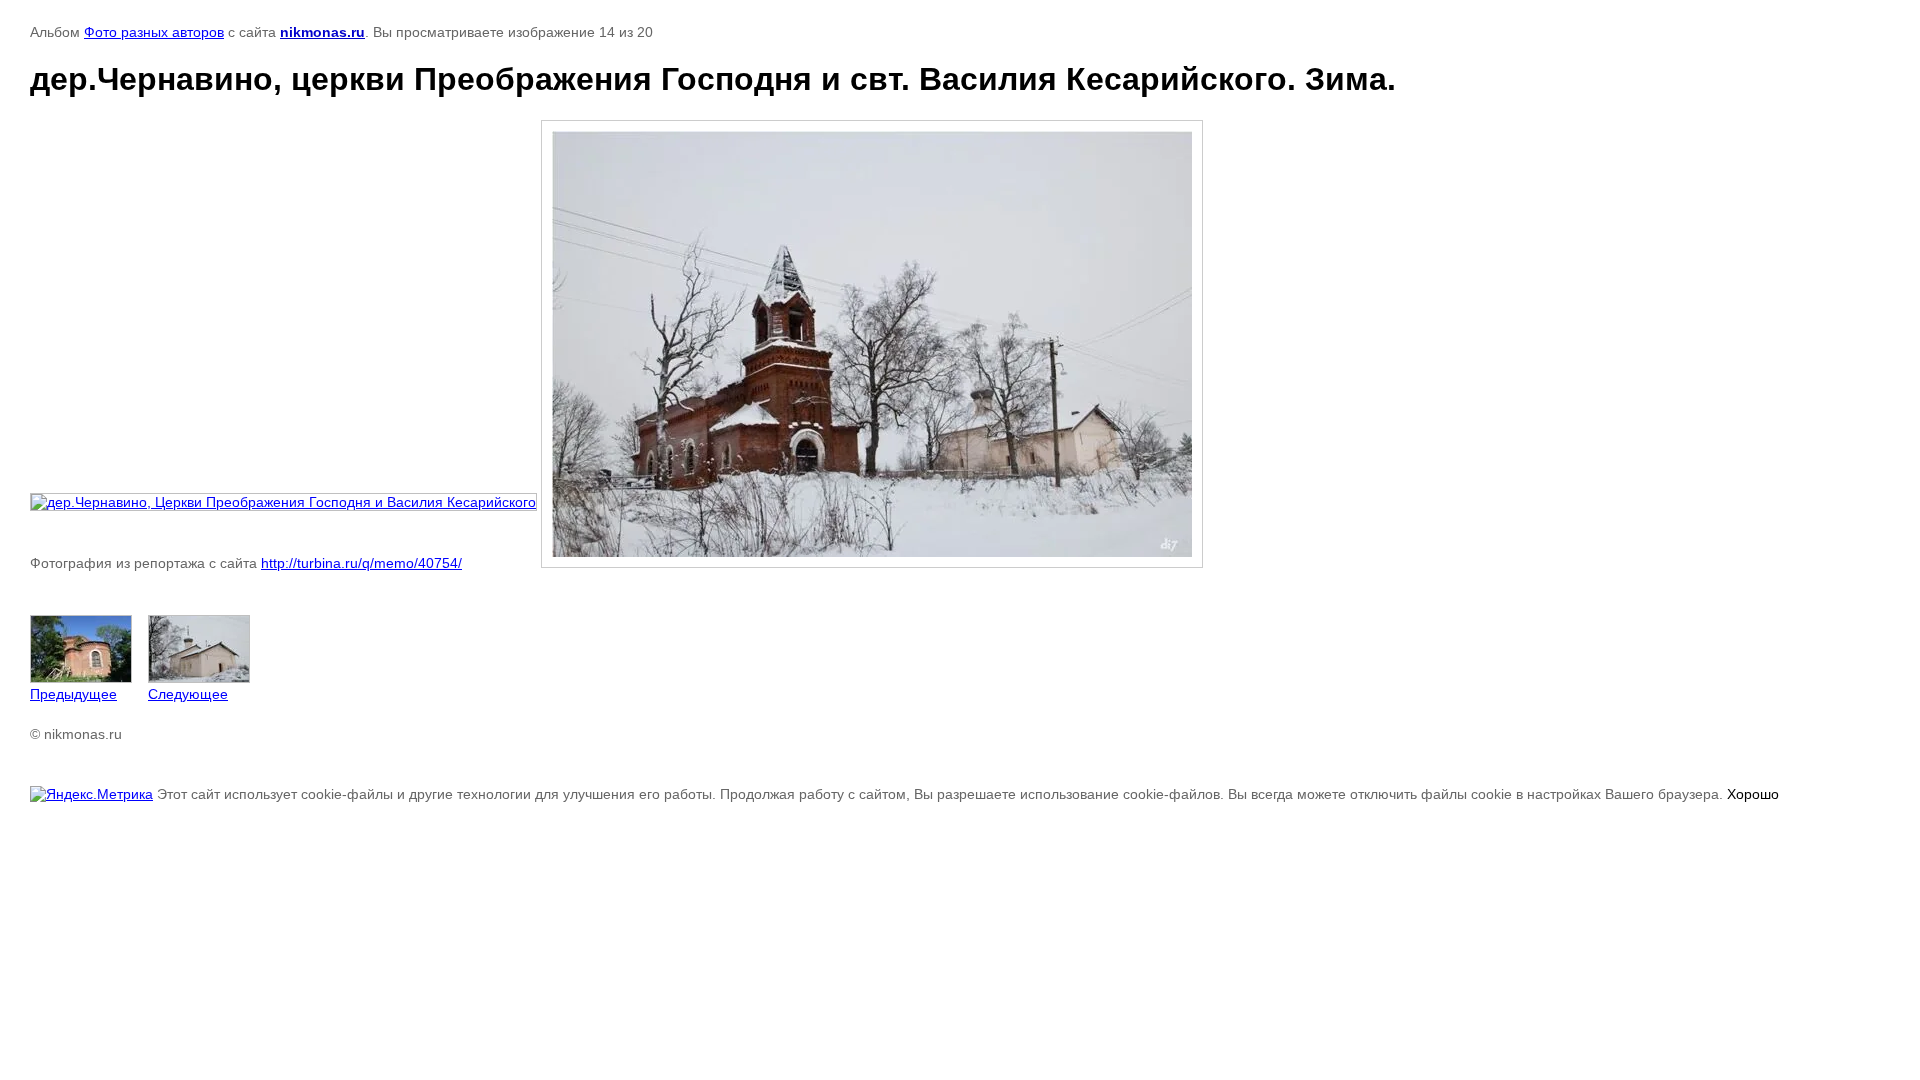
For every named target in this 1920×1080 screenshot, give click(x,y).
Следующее (188, 694)
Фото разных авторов (154, 32)
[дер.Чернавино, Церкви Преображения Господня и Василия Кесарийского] (283, 502)
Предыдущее (73, 694)
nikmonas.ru (322, 32)
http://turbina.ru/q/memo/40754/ (361, 563)
